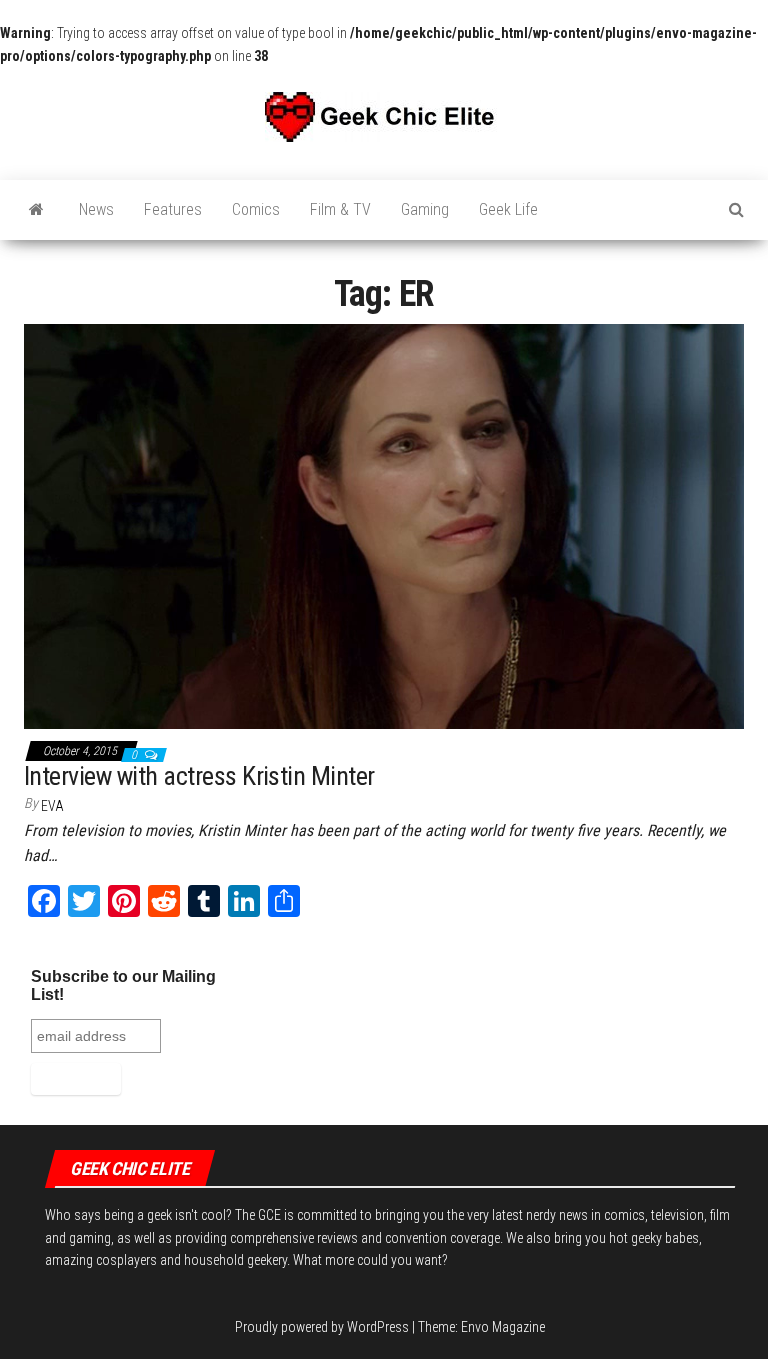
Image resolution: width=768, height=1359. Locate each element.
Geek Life (508, 209)
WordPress (378, 1327)
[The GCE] (36, 210)
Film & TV (340, 209)
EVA (52, 806)
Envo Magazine (503, 1327)
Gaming (425, 209)
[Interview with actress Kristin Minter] (384, 525)
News (96, 209)
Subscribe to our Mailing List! (123, 985)
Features (173, 209)
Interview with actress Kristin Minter (199, 776)
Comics (256, 209)
